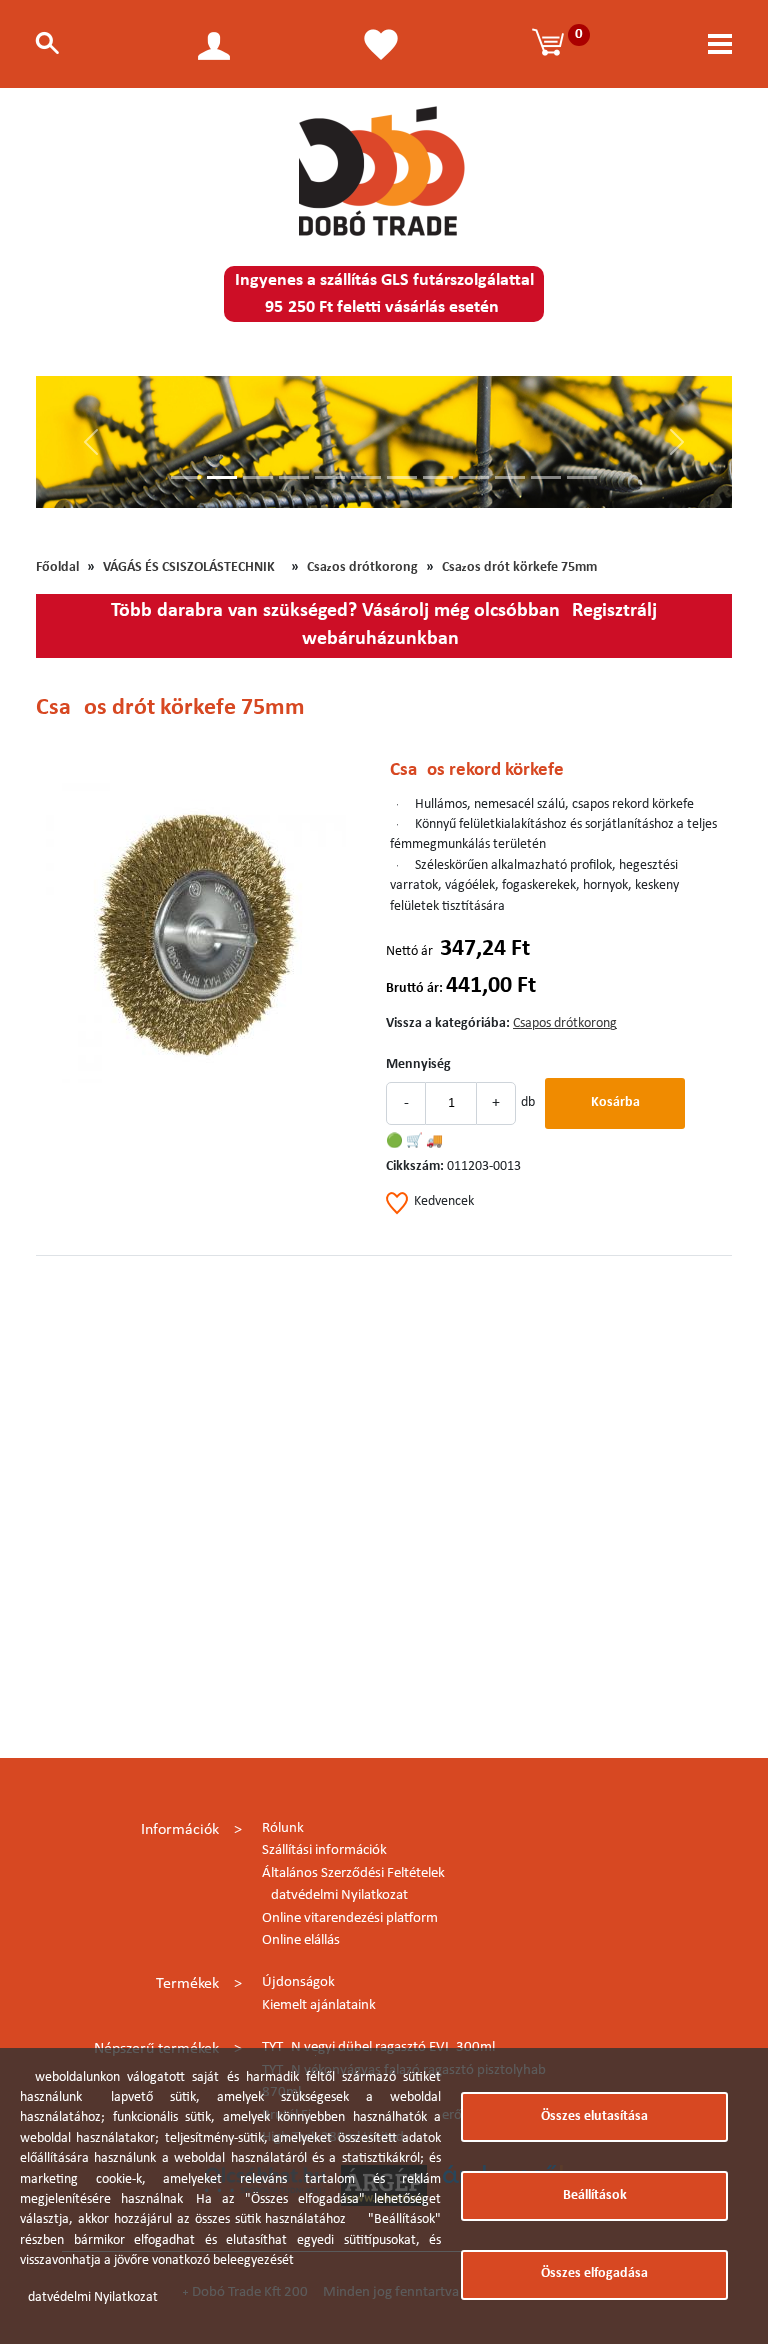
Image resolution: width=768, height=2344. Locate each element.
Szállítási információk (324, 1850)
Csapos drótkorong (362, 567)
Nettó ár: (411, 951)
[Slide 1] (186, 477)
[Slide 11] (546, 477)
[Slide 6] (366, 477)
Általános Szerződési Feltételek (353, 1873)
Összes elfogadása (594, 2273)
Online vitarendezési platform (350, 1918)
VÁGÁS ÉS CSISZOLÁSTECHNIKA (193, 567)
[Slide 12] (582, 477)
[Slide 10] (510, 477)
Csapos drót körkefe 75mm (519, 567)
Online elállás (301, 1940)
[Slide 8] (438, 477)
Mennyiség (418, 1064)
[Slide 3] (258, 477)
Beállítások (595, 2195)
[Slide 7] (402, 477)
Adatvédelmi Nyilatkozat (335, 1895)
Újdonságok (298, 1982)
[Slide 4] (294, 477)
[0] (551, 44)
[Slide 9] (474, 477)
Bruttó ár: (414, 988)
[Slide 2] (222, 477)
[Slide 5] (330, 477)
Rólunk (283, 1828)
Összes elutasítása (594, 2116)
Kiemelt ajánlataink (319, 2005)
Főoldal (57, 567)
